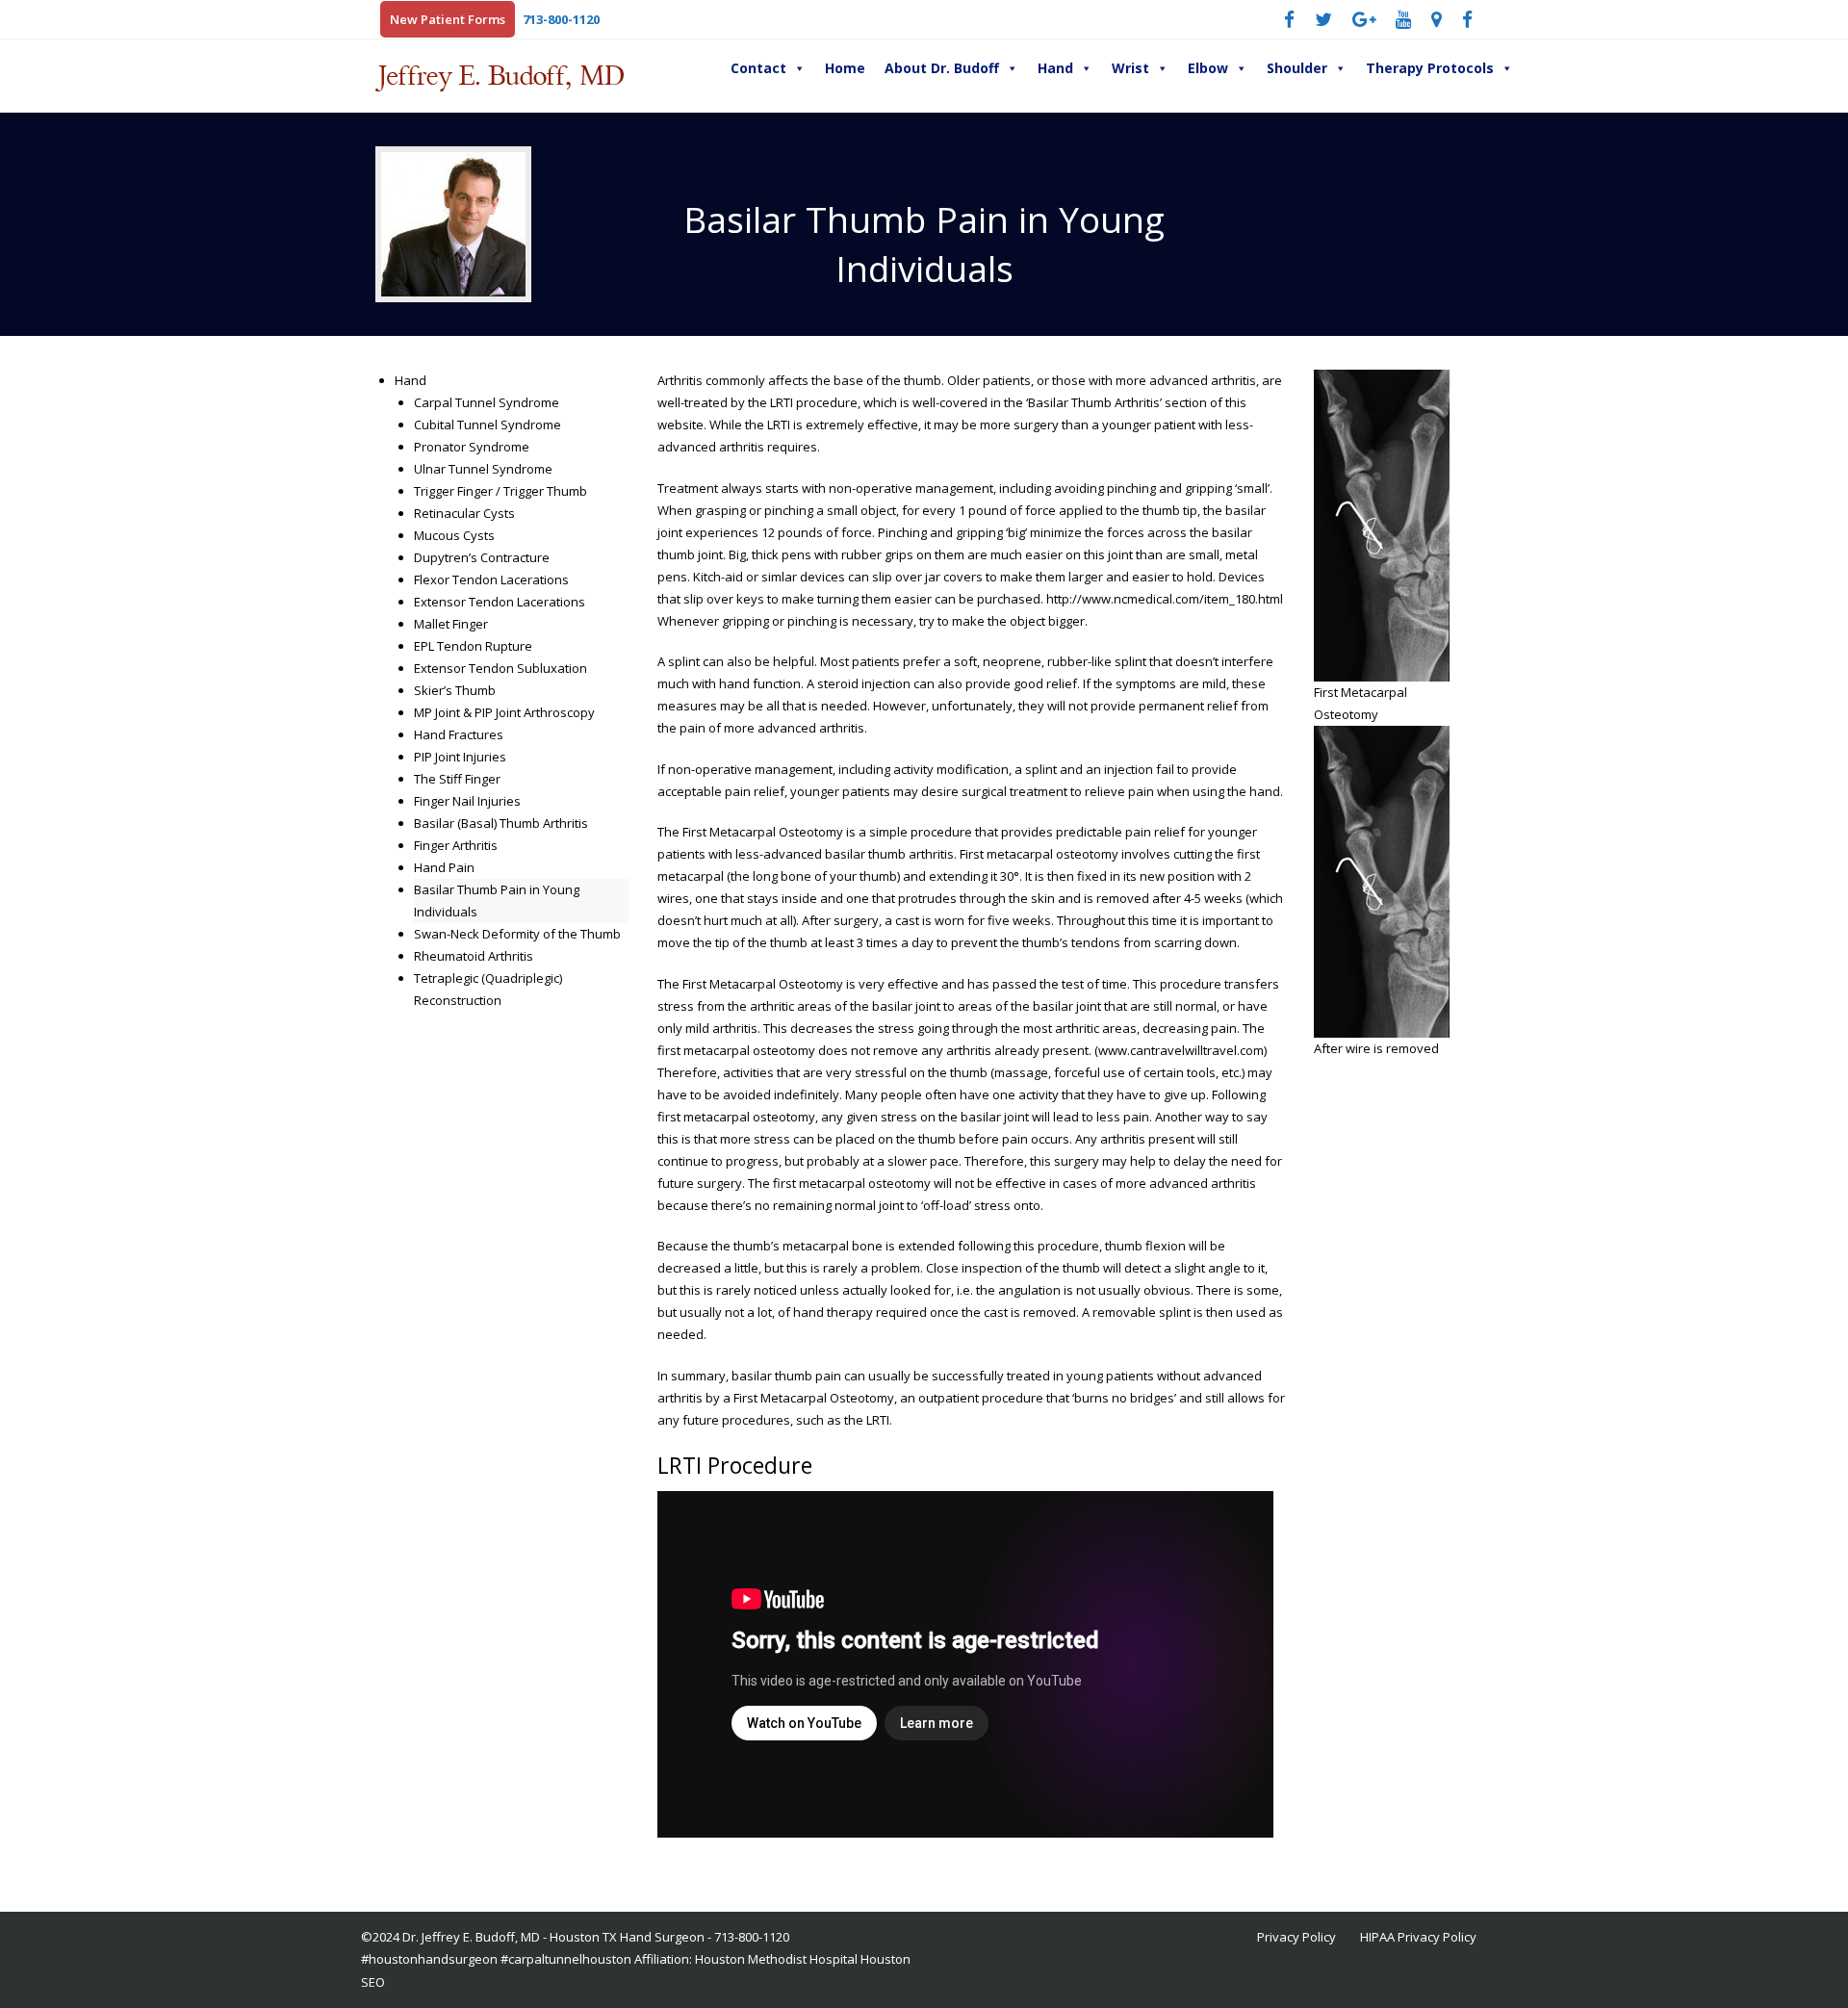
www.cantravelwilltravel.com (1181, 1050)
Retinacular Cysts (464, 513)
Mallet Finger (451, 624)
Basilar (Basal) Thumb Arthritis (501, 823)
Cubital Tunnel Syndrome (488, 425)
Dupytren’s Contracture (482, 557)
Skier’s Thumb (455, 690)
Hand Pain (444, 867)
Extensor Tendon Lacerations (500, 602)
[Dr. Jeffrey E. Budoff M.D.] (558, 76)
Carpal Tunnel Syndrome (487, 402)
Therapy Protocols (1430, 68)
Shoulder (1297, 68)
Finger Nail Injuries (467, 801)
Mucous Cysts (454, 535)
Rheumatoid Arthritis (474, 956)
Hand (1055, 68)
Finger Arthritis (456, 845)
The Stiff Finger (457, 779)
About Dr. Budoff (942, 68)
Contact (758, 68)
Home (845, 68)
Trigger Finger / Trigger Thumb (500, 491)
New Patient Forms (448, 19)
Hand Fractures (459, 734)
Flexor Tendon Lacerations (491, 579)
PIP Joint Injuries (460, 757)
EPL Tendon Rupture (473, 646)
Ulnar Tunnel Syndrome (483, 469)
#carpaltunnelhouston (566, 1959)
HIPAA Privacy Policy (1418, 1937)
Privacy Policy (1296, 1937)
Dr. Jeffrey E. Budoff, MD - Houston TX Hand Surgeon (553, 1937)
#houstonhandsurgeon (429, 1959)
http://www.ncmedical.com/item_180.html (1165, 599)
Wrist (1130, 68)
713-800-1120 (561, 19)
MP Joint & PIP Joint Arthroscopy (504, 712)
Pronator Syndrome (472, 447)
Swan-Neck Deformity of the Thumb (517, 934)
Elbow (1208, 68)
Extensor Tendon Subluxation (500, 668)
